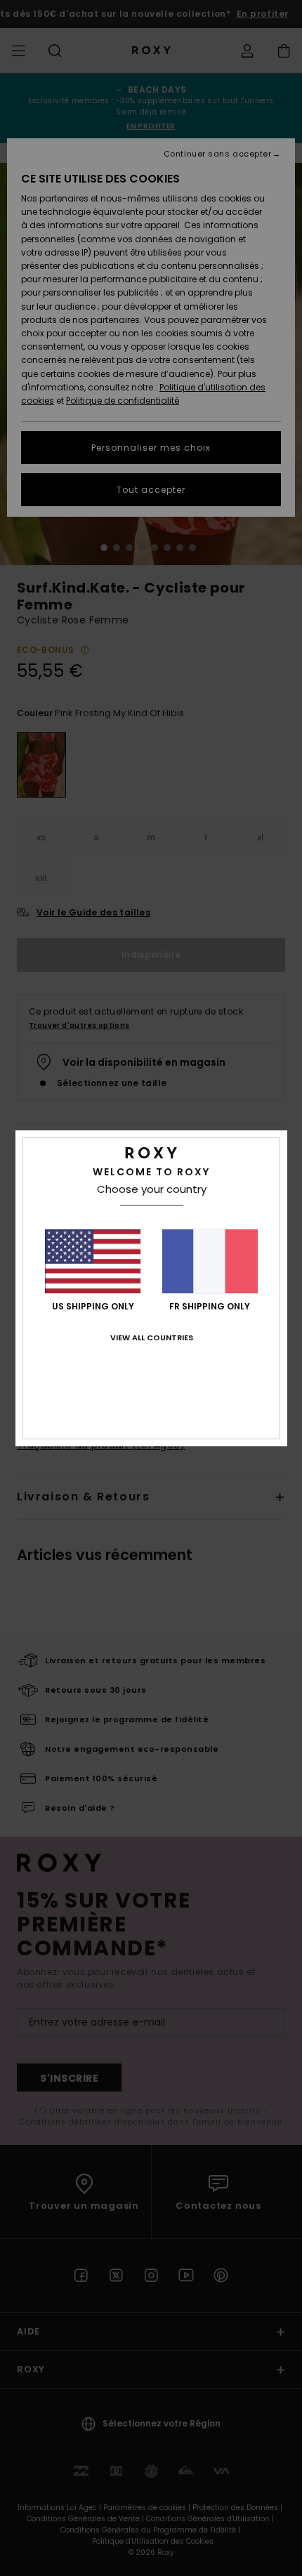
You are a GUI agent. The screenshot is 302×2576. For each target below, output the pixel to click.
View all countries (152, 1337)
